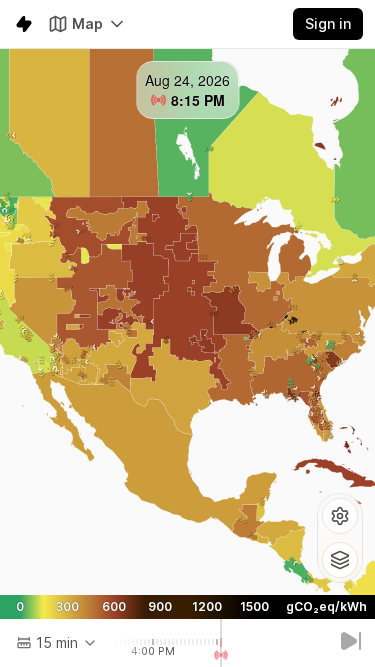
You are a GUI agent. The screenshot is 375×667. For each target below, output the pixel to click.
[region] (187, 322)
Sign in (328, 23)
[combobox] (57, 643)
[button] (340, 516)
